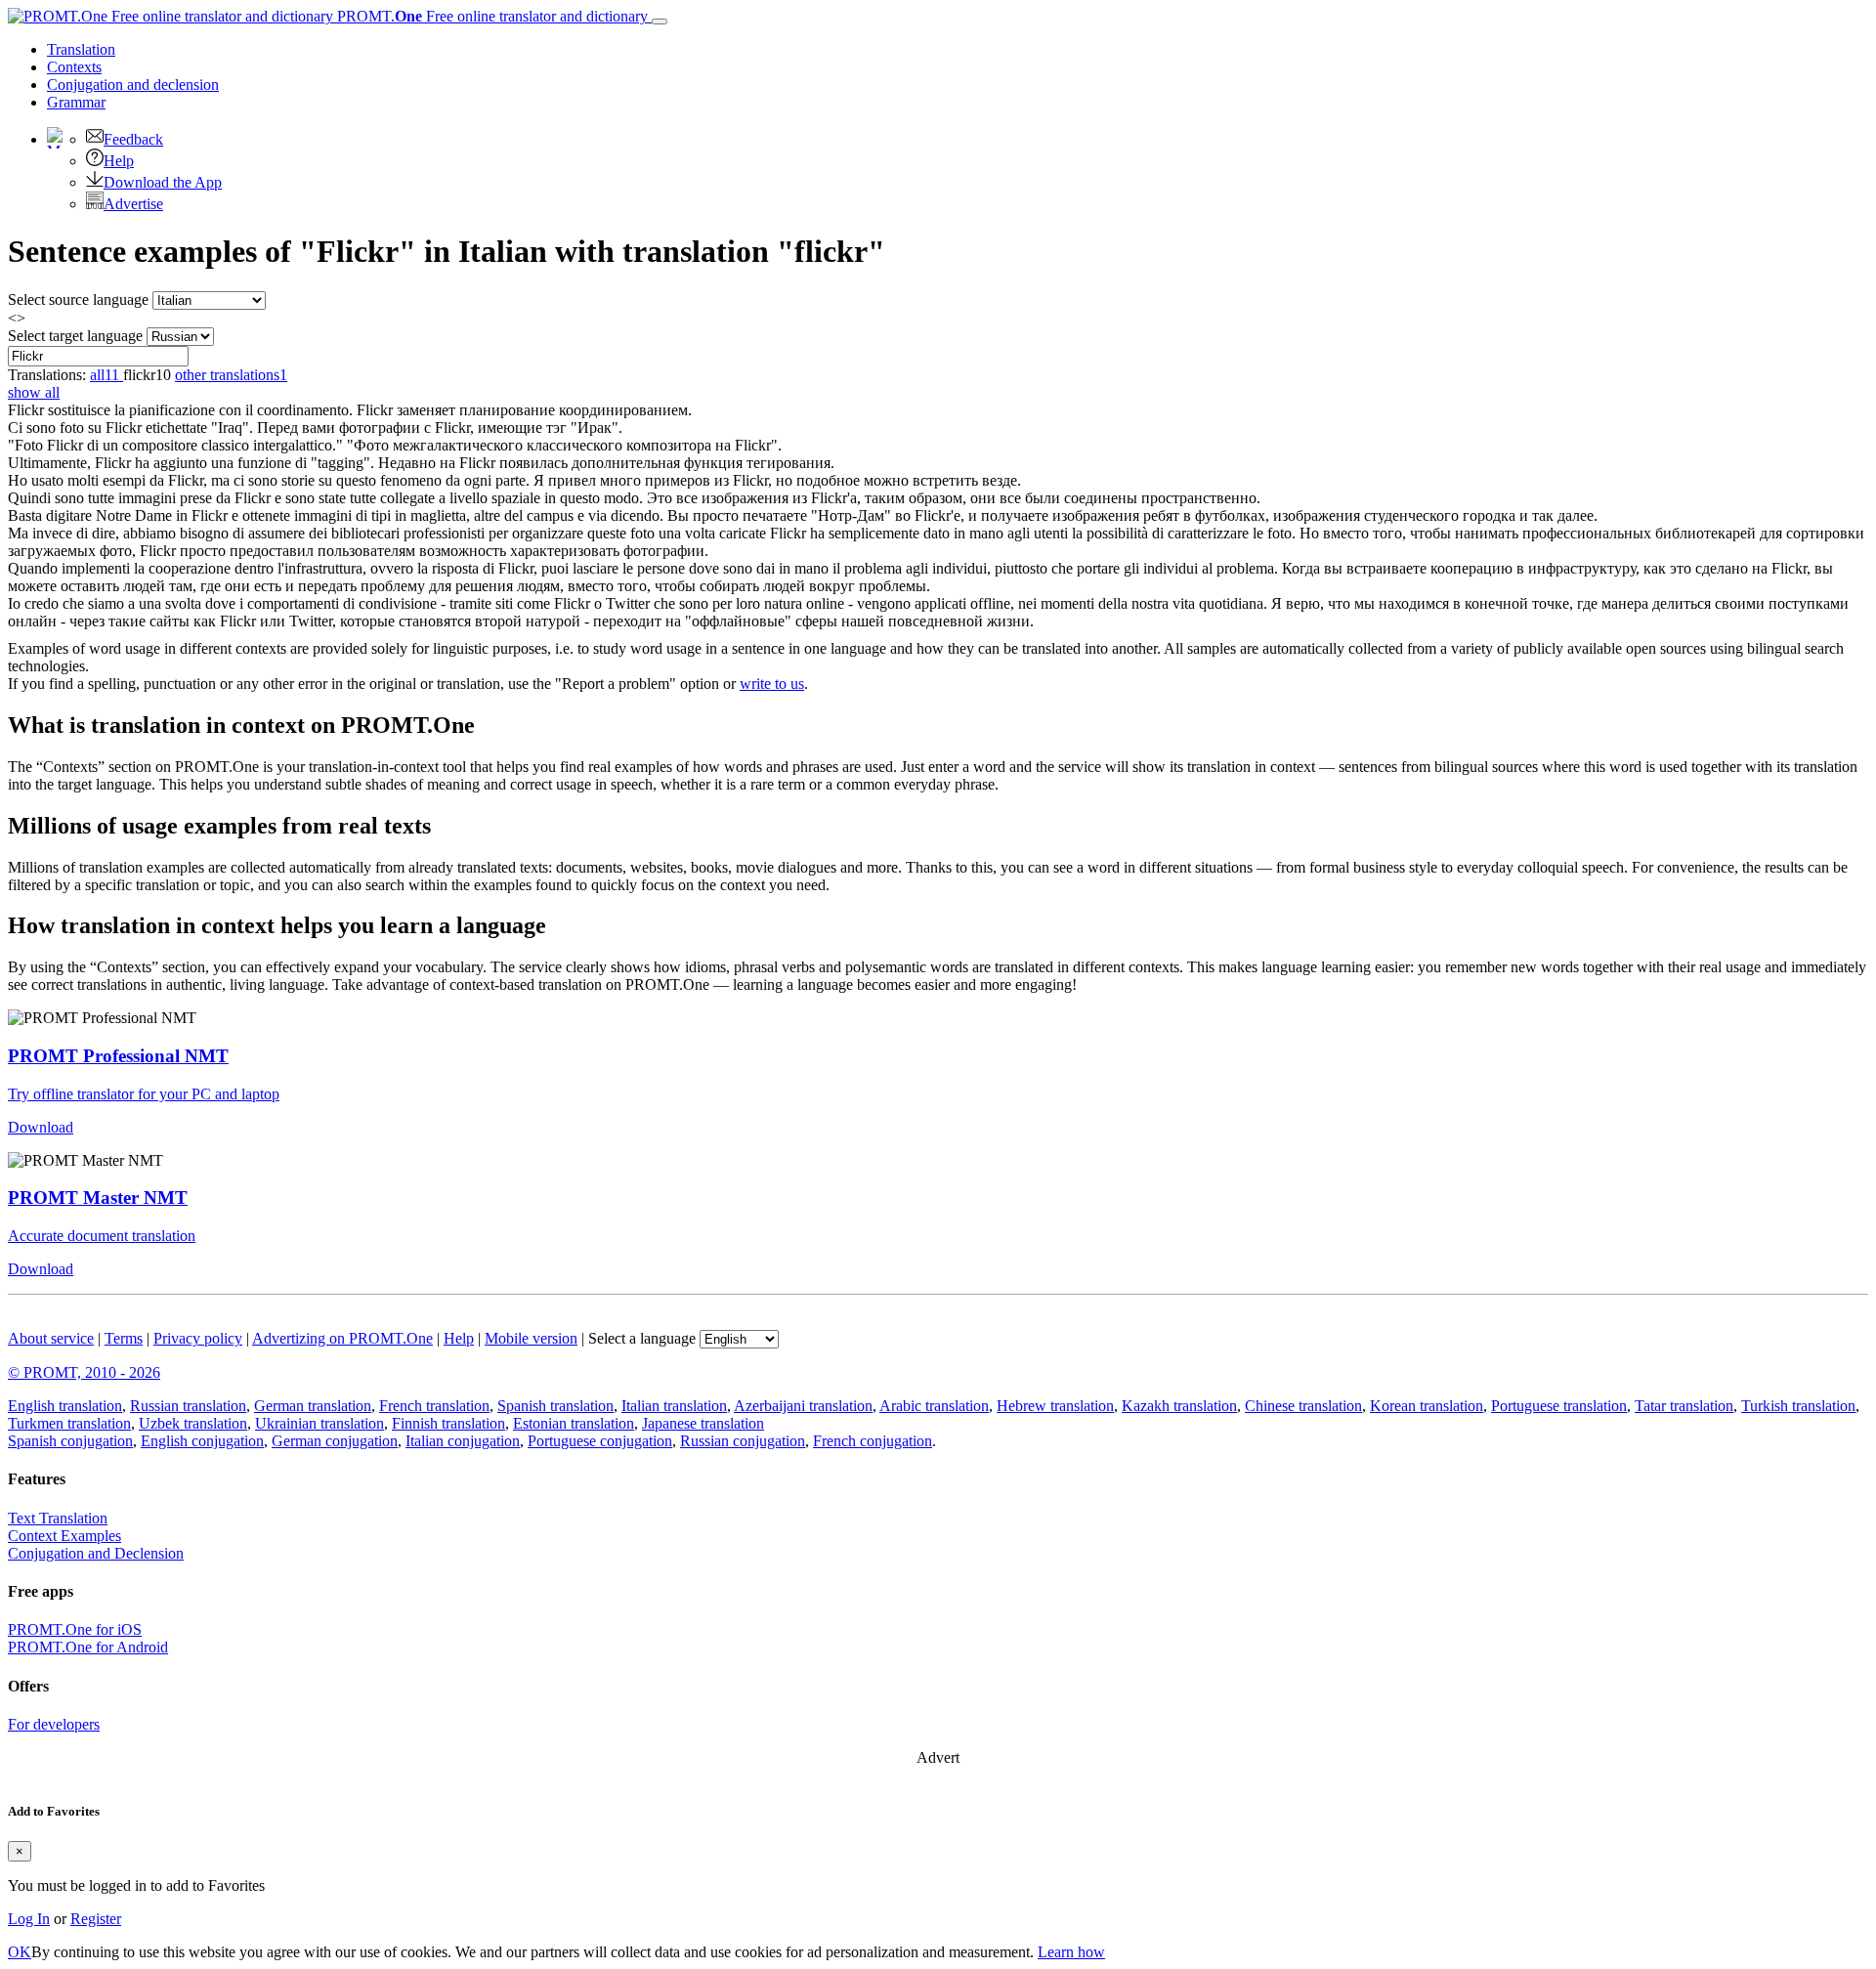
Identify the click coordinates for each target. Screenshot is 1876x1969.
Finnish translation (448, 1423)
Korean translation (1427, 1406)
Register (96, 1919)
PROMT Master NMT (98, 1198)
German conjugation (335, 1441)
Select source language (78, 300)
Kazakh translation (1179, 1406)
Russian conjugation (743, 1441)
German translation (313, 1406)
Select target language (75, 336)
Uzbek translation (193, 1423)
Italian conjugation (463, 1441)
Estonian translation (574, 1423)
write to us (772, 684)
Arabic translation (934, 1406)
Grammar (76, 102)
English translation (65, 1406)
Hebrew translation (1055, 1406)
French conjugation (873, 1441)
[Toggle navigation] (660, 21)
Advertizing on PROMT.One (342, 1338)
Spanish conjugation (70, 1441)
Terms (124, 1338)
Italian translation (674, 1406)
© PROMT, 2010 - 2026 (84, 1372)
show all (34, 392)
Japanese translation (703, 1423)
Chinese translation (1303, 1406)
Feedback (133, 139)
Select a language (642, 1338)
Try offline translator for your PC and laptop (144, 1094)
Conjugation (133, 85)
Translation (81, 49)
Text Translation (58, 1518)
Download (41, 1127)
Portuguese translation (1559, 1406)
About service (51, 1338)
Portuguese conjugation (600, 1441)
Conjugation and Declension (96, 1553)
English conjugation (202, 1441)
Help (119, 161)
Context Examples (64, 1536)
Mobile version (531, 1338)
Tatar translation (1684, 1406)
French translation (434, 1406)
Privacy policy (198, 1338)
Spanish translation (555, 1406)
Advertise (133, 204)
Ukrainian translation (320, 1423)
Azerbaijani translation (803, 1406)
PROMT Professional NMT (118, 1056)
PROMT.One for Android (88, 1647)
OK (20, 1952)
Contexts (74, 67)
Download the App (163, 182)
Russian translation (188, 1406)
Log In (29, 1919)
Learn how (1071, 1952)
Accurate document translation (102, 1236)
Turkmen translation (69, 1423)
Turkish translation (1798, 1406)
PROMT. (490, 16)
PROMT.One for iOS (75, 1629)
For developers (54, 1724)
